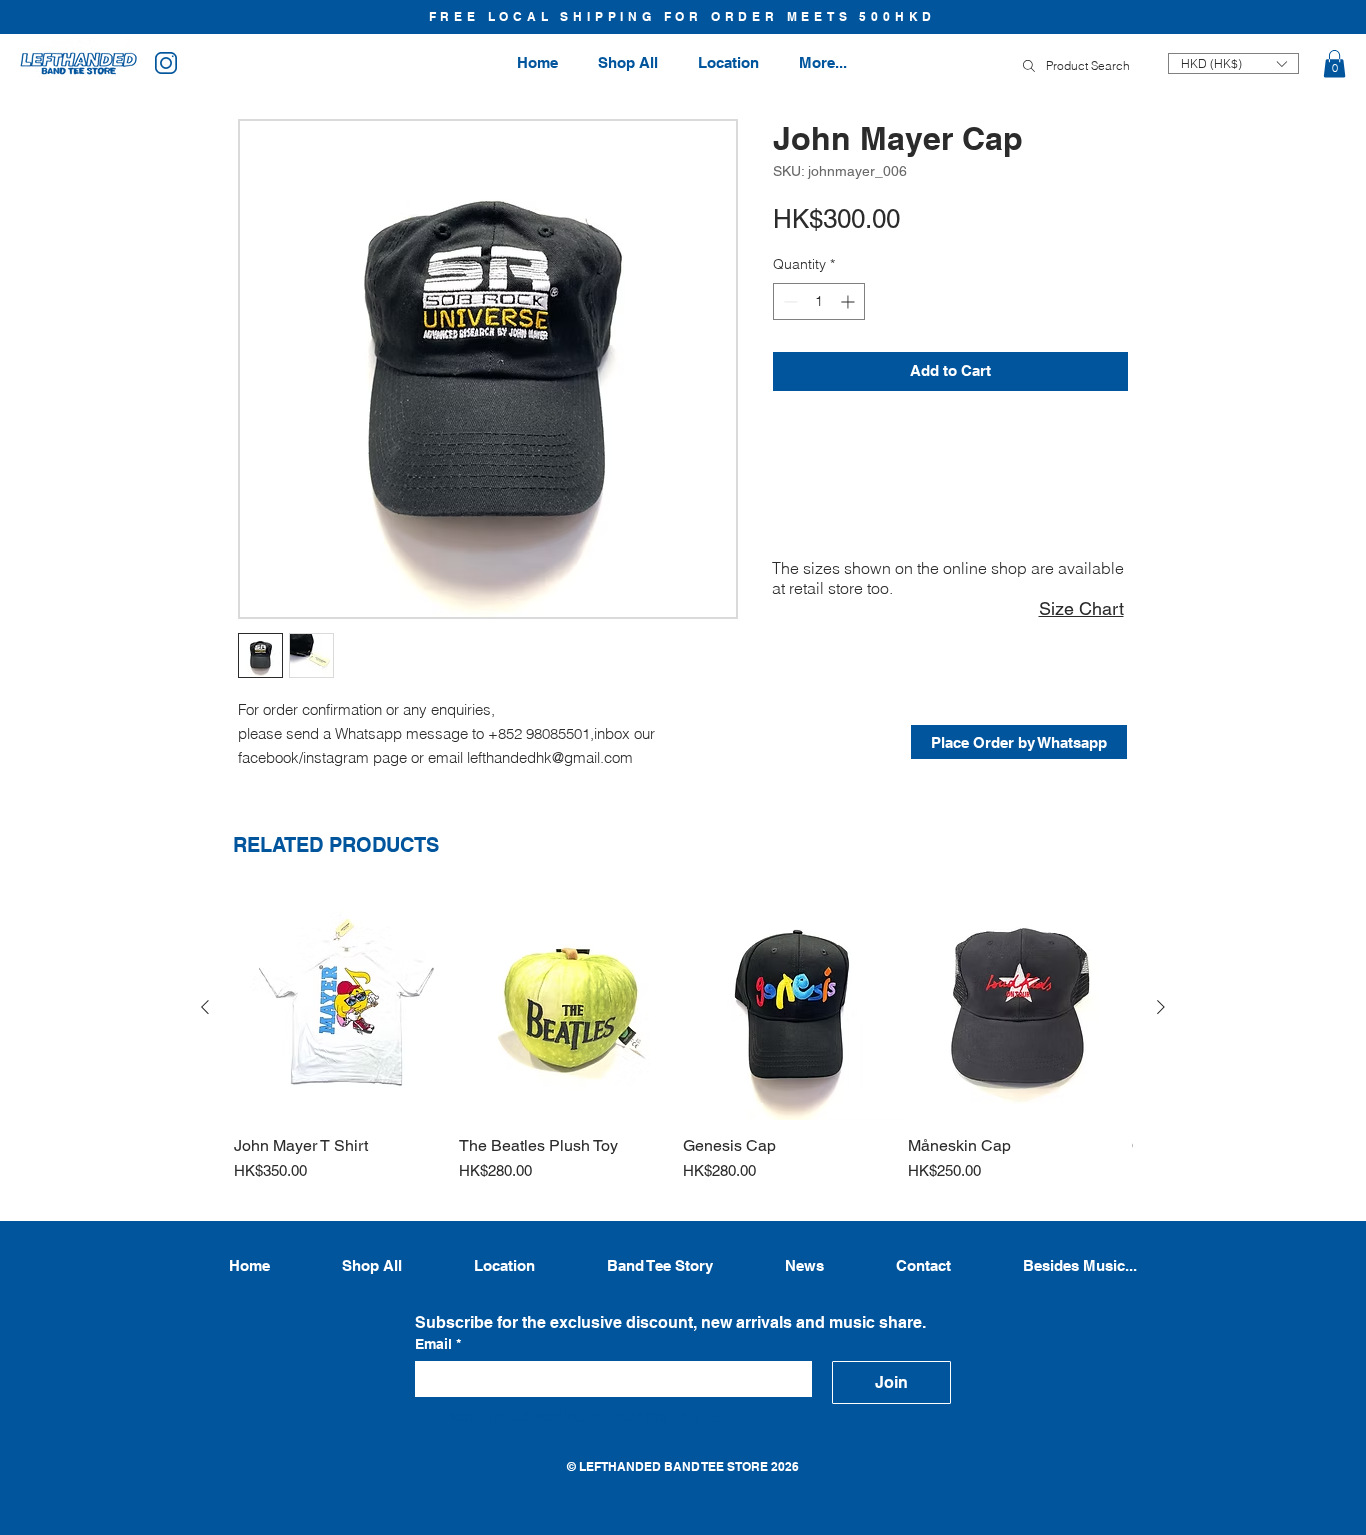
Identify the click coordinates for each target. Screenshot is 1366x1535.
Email (438, 1344)
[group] (683, 1048)
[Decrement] (788, 301)
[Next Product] (1161, 1007)
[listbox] (1233, 63)
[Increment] (849, 301)
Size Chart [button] (1081, 608)
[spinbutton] (819, 301)
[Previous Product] (205, 1007)
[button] (1334, 63)
